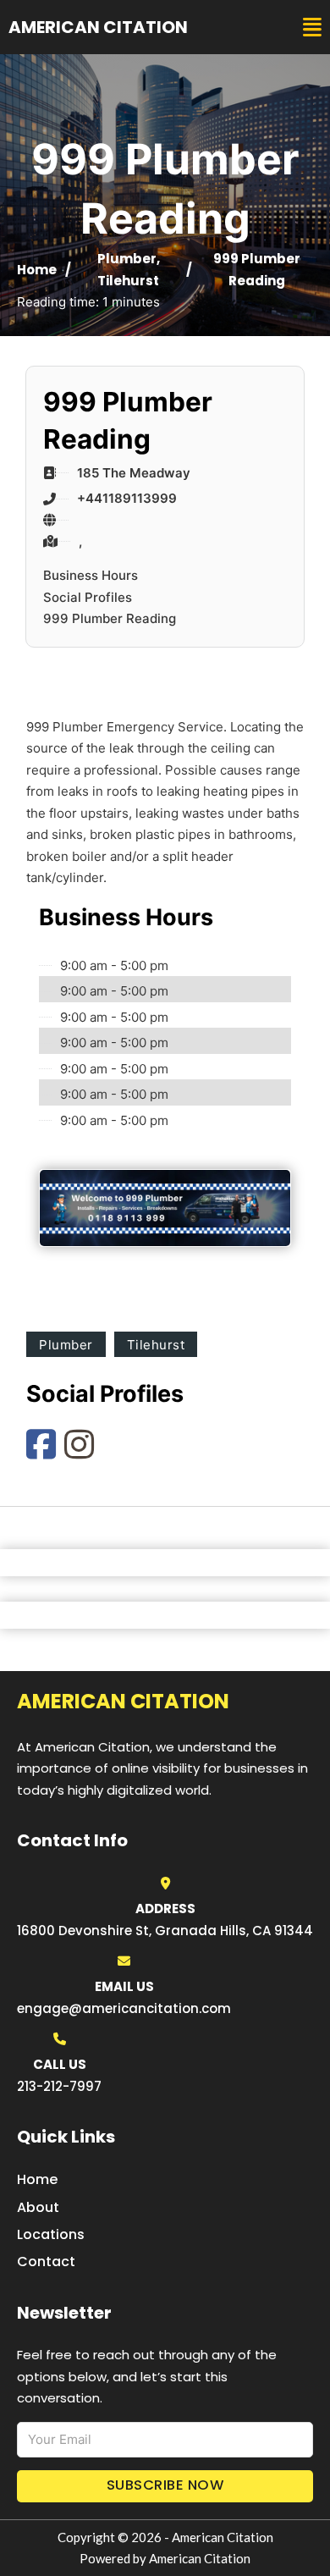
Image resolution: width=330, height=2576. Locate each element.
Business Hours (91, 575)
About (38, 2207)
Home (37, 270)
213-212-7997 (59, 2086)
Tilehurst (128, 281)
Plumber (127, 259)
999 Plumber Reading (110, 618)
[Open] (312, 28)
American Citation (98, 27)
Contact (46, 2262)
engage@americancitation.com (124, 2008)
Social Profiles (88, 597)
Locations (51, 2234)
